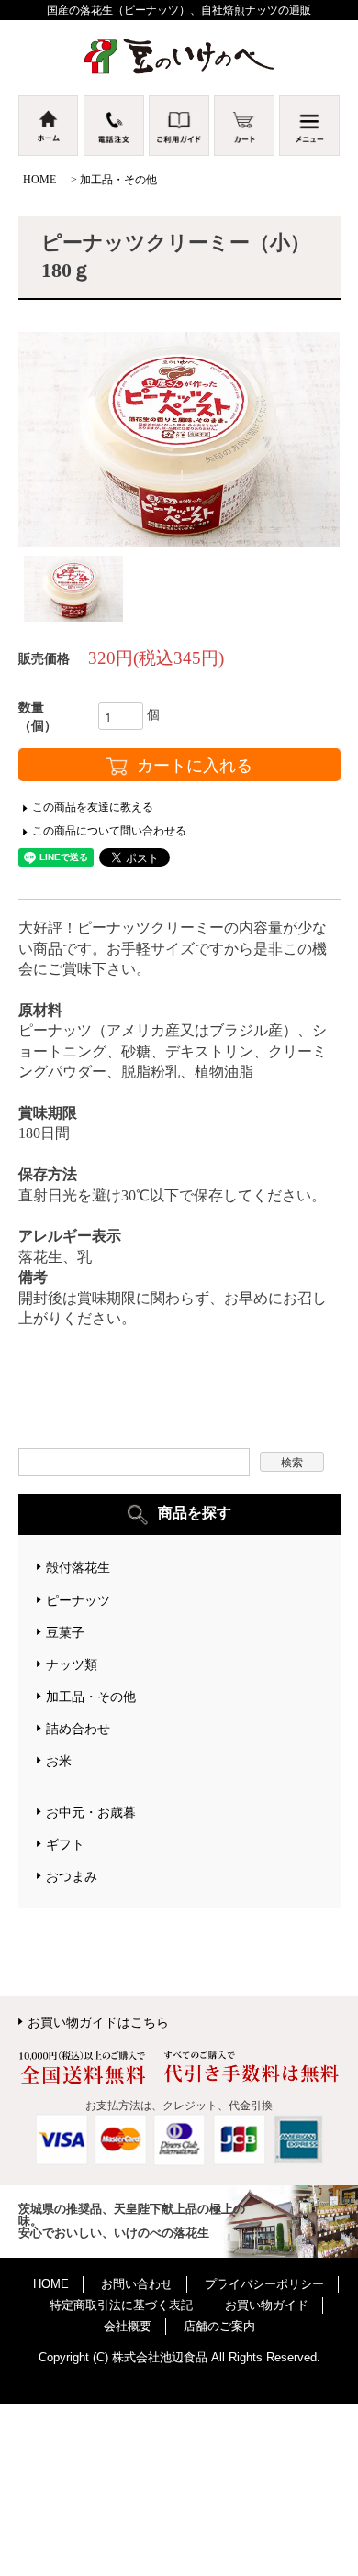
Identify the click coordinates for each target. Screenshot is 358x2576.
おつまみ (72, 1876)
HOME (39, 180)
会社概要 (128, 2326)
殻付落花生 (78, 1567)
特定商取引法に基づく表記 (121, 2305)
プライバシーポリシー (264, 2284)
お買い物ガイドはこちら (98, 2022)
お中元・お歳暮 (91, 1812)
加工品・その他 (118, 180)
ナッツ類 (72, 1664)
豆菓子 (65, 1632)
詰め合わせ (78, 1729)
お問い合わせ (137, 2284)
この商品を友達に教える (93, 807)
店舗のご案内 (219, 2326)
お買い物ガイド (267, 2305)
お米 (59, 1761)
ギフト (65, 1844)
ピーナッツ (78, 1600)
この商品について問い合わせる (109, 831)
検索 (292, 1461)
